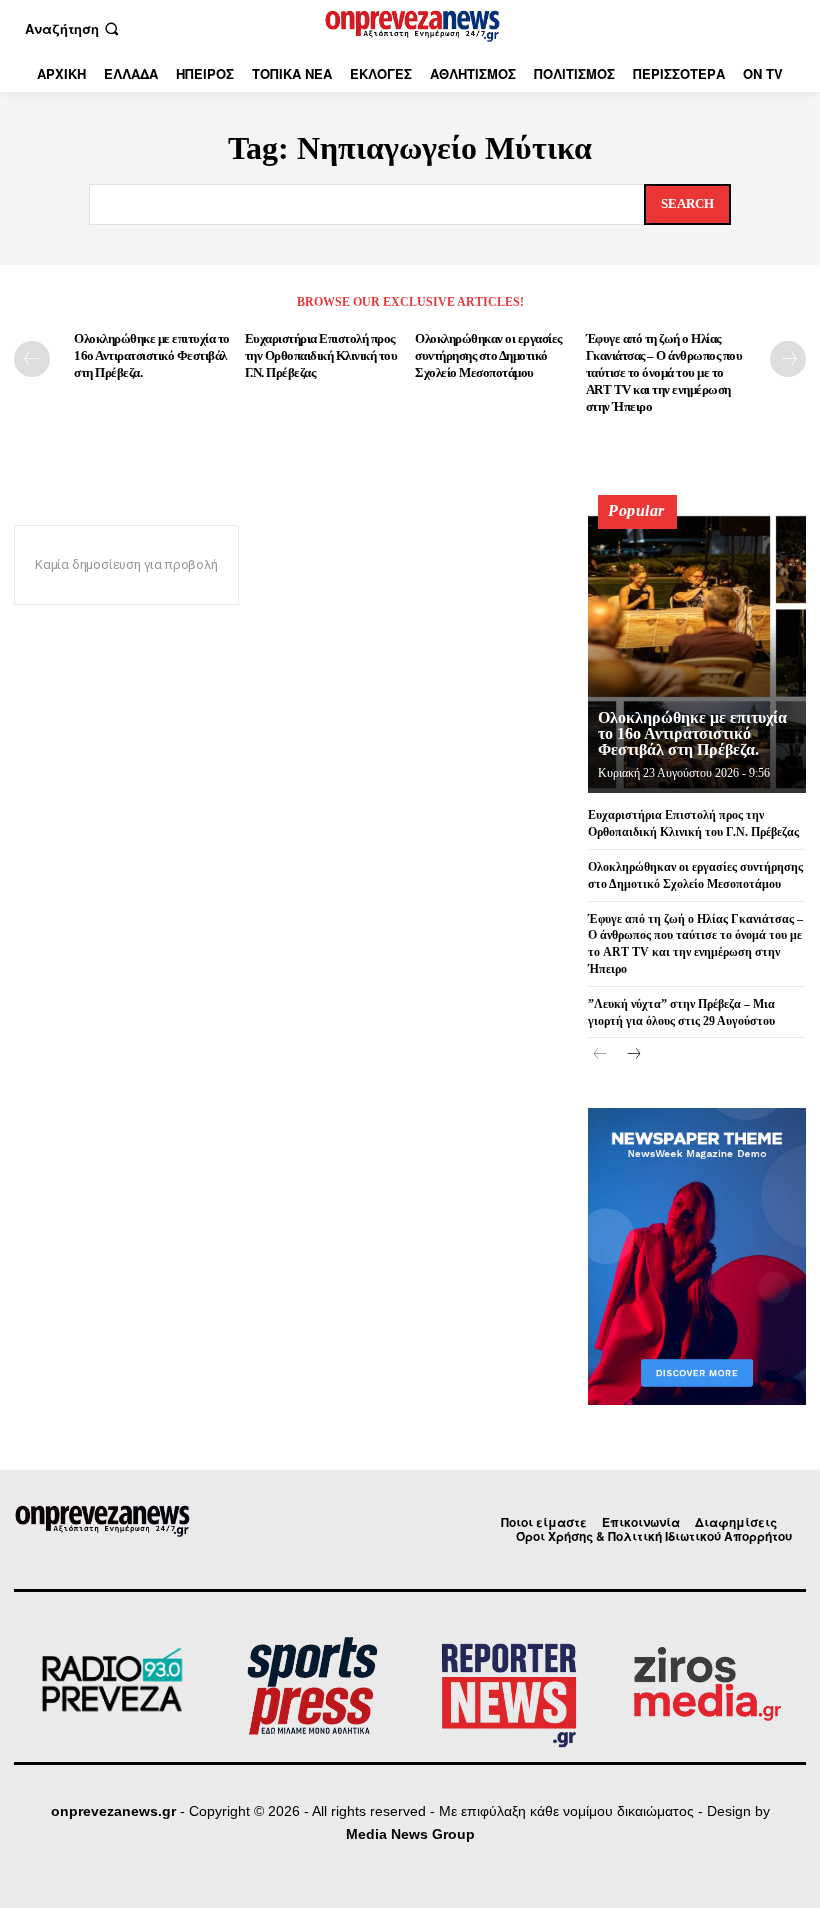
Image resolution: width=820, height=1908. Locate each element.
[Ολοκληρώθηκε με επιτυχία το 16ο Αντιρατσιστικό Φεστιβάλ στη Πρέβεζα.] (697, 653)
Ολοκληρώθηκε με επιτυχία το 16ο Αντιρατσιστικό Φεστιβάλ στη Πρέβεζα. (152, 355)
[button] (74, 28)
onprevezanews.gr (113, 1811)
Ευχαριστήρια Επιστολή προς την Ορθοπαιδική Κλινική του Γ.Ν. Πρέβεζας (321, 355)
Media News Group (410, 1834)
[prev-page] (32, 359)
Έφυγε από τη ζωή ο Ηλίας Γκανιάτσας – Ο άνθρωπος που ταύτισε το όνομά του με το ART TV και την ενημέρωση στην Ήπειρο (664, 372)
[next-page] (788, 359)
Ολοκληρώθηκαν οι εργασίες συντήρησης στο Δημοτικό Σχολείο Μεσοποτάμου (488, 355)
